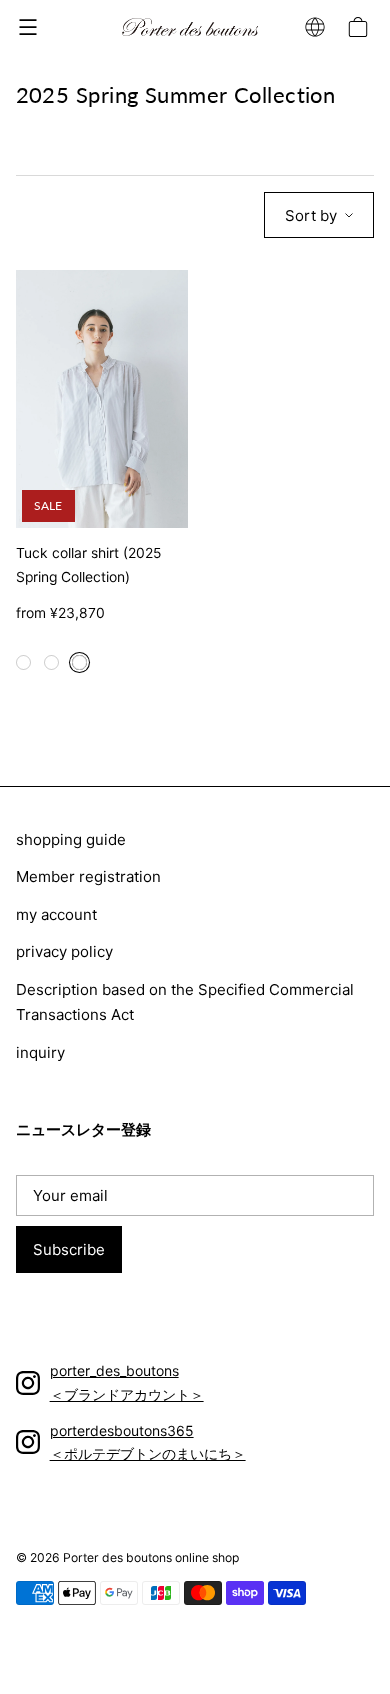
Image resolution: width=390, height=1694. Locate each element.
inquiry (40, 1052)
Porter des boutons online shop (151, 1557)
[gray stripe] (54, 671)
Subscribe (69, 1249)
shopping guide (71, 839)
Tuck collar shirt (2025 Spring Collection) (88, 565)
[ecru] (26, 671)
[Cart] (361, 27)
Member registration (88, 876)
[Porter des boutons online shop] (190, 27)
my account (56, 914)
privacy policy (64, 951)
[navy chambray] (82, 671)
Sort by (311, 215)
